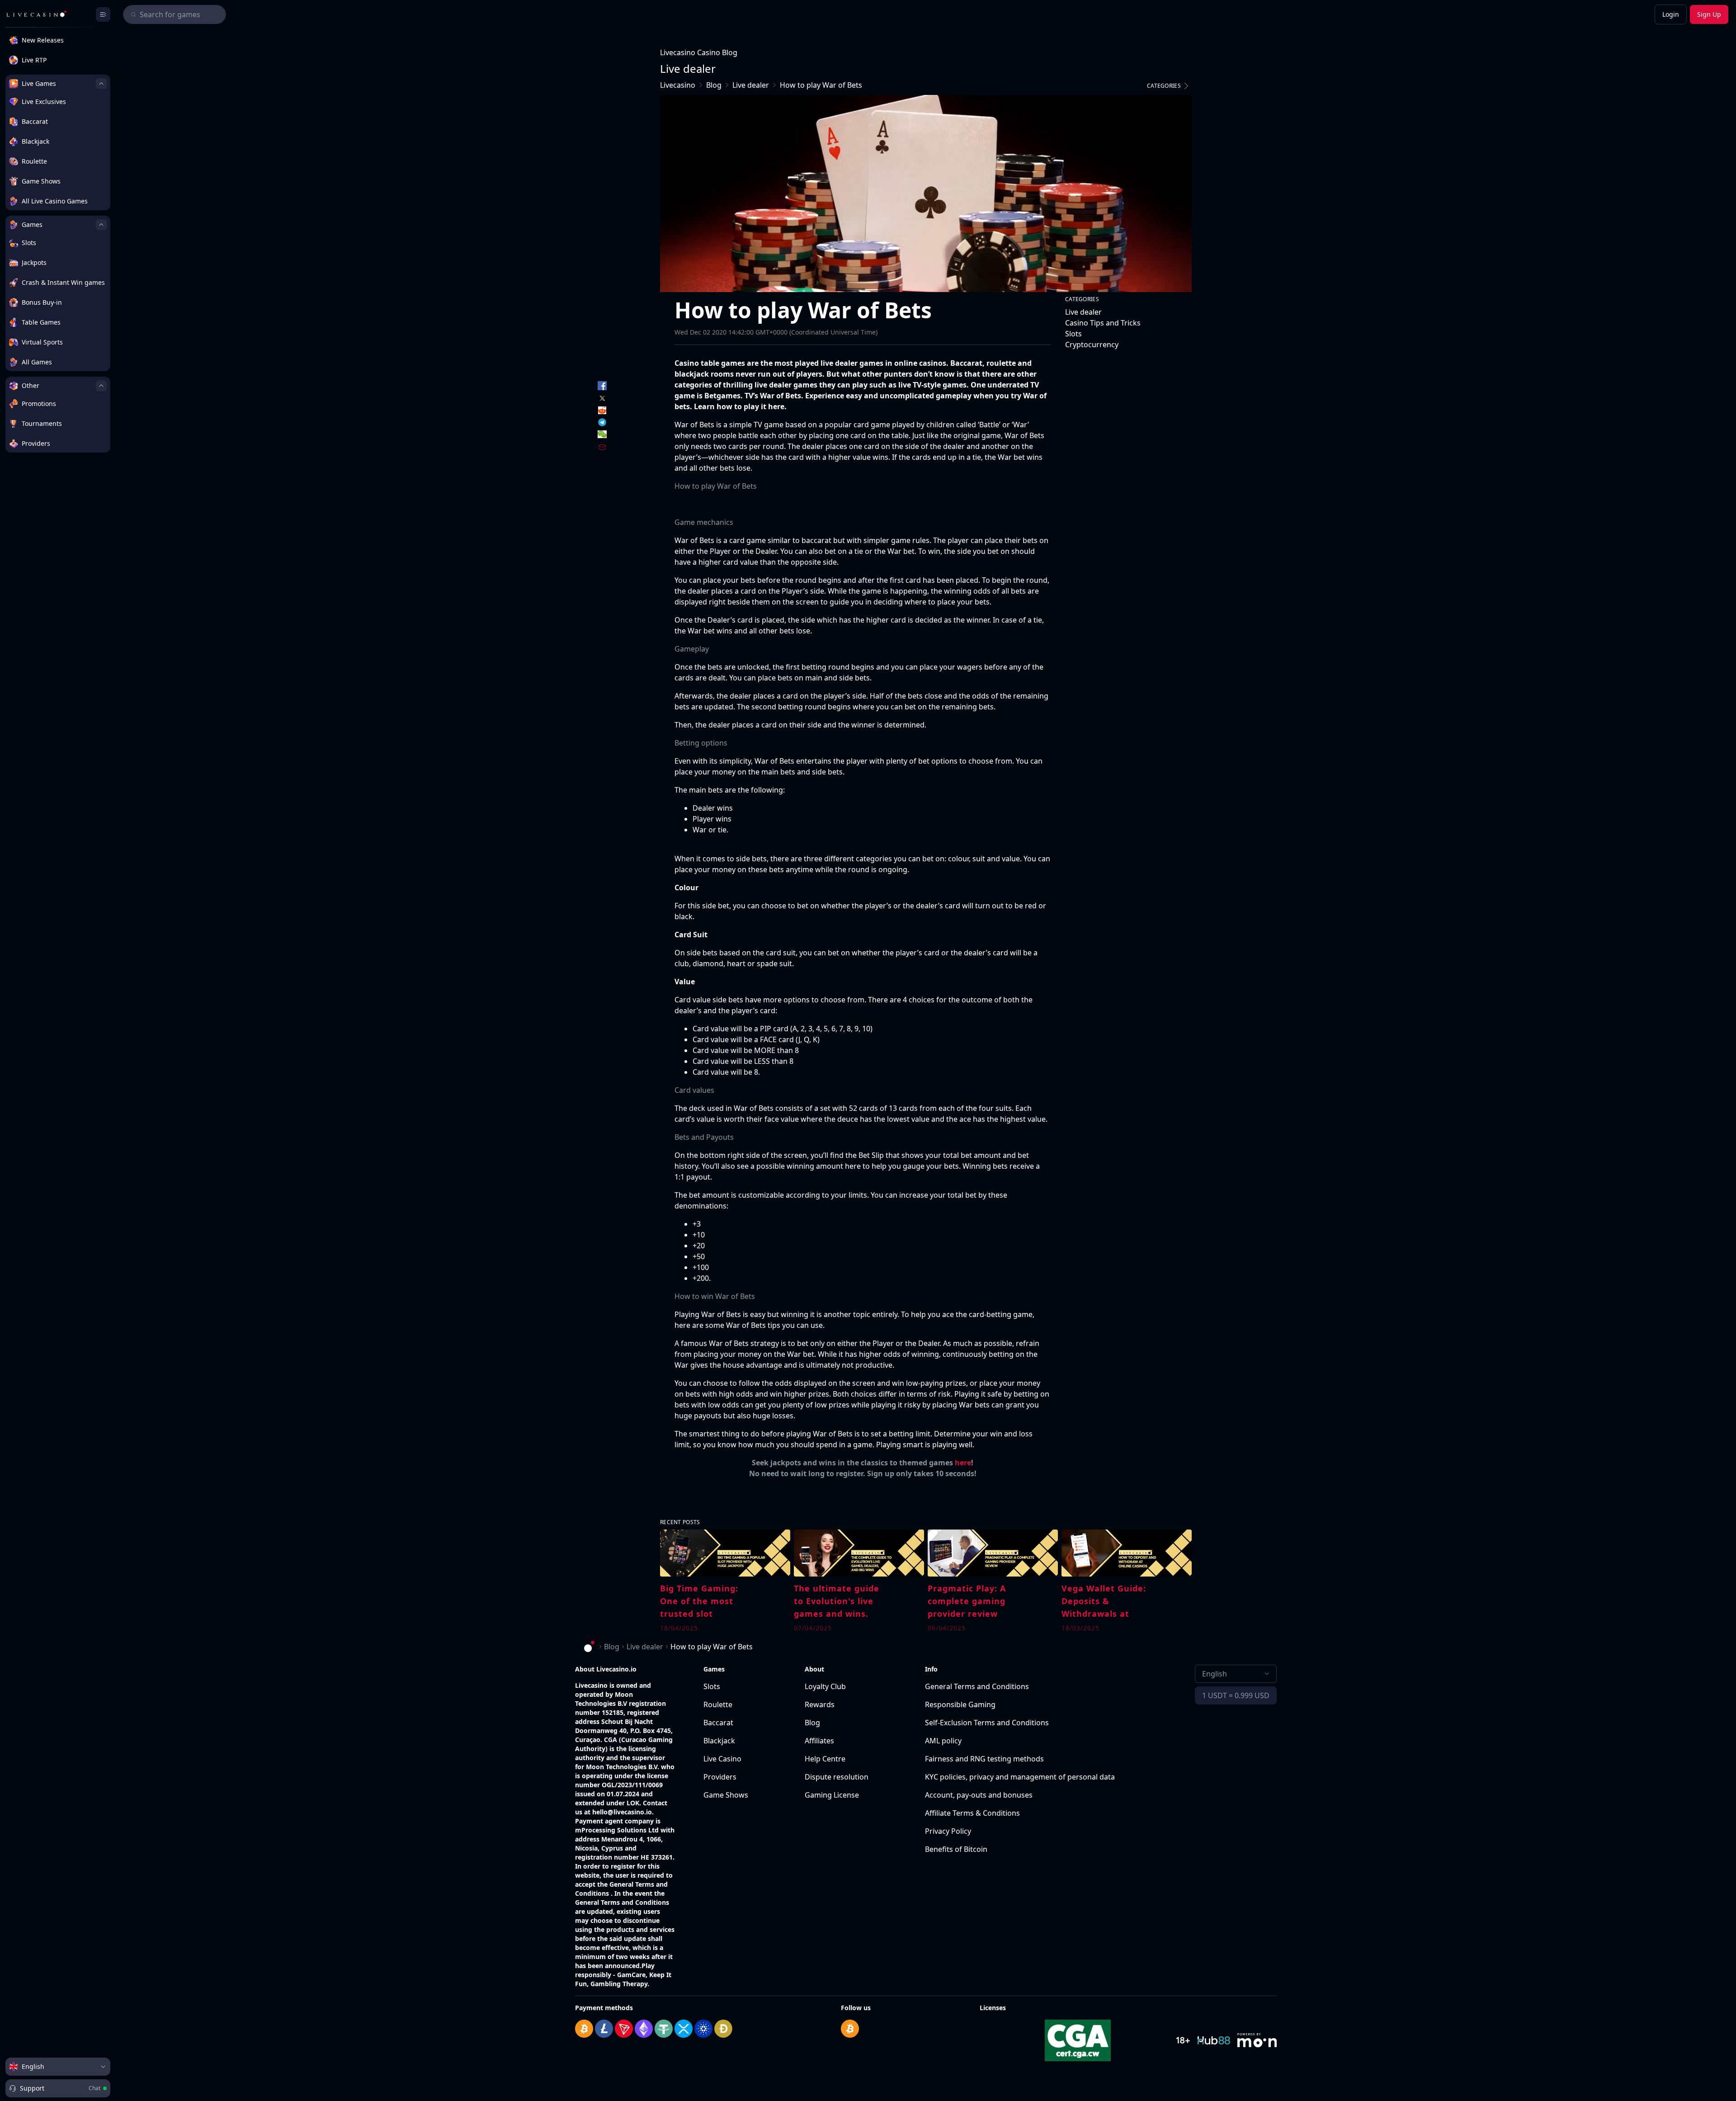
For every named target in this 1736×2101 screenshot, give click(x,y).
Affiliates (819, 1741)
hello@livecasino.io (622, 1812)
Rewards (820, 1704)
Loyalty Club (825, 1686)
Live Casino (722, 1759)
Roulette (718, 1704)
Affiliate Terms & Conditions (972, 1813)
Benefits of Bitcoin (956, 1849)
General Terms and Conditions (977, 1686)
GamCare (631, 1975)
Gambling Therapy (619, 1984)
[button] (1169, 86)
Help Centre (825, 1759)
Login (1671, 14)
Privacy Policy (948, 1831)
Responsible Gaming (960, 1704)
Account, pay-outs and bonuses (979, 1795)
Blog (812, 1723)
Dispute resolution (837, 1777)
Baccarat (718, 1723)
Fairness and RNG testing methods (984, 1759)
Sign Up (1709, 14)
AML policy (943, 1741)
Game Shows (726, 1795)
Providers (720, 1777)
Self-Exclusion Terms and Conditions (987, 1723)
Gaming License (832, 1795)
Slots (712, 1686)
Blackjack (719, 1741)
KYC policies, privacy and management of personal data (1020, 1777)
